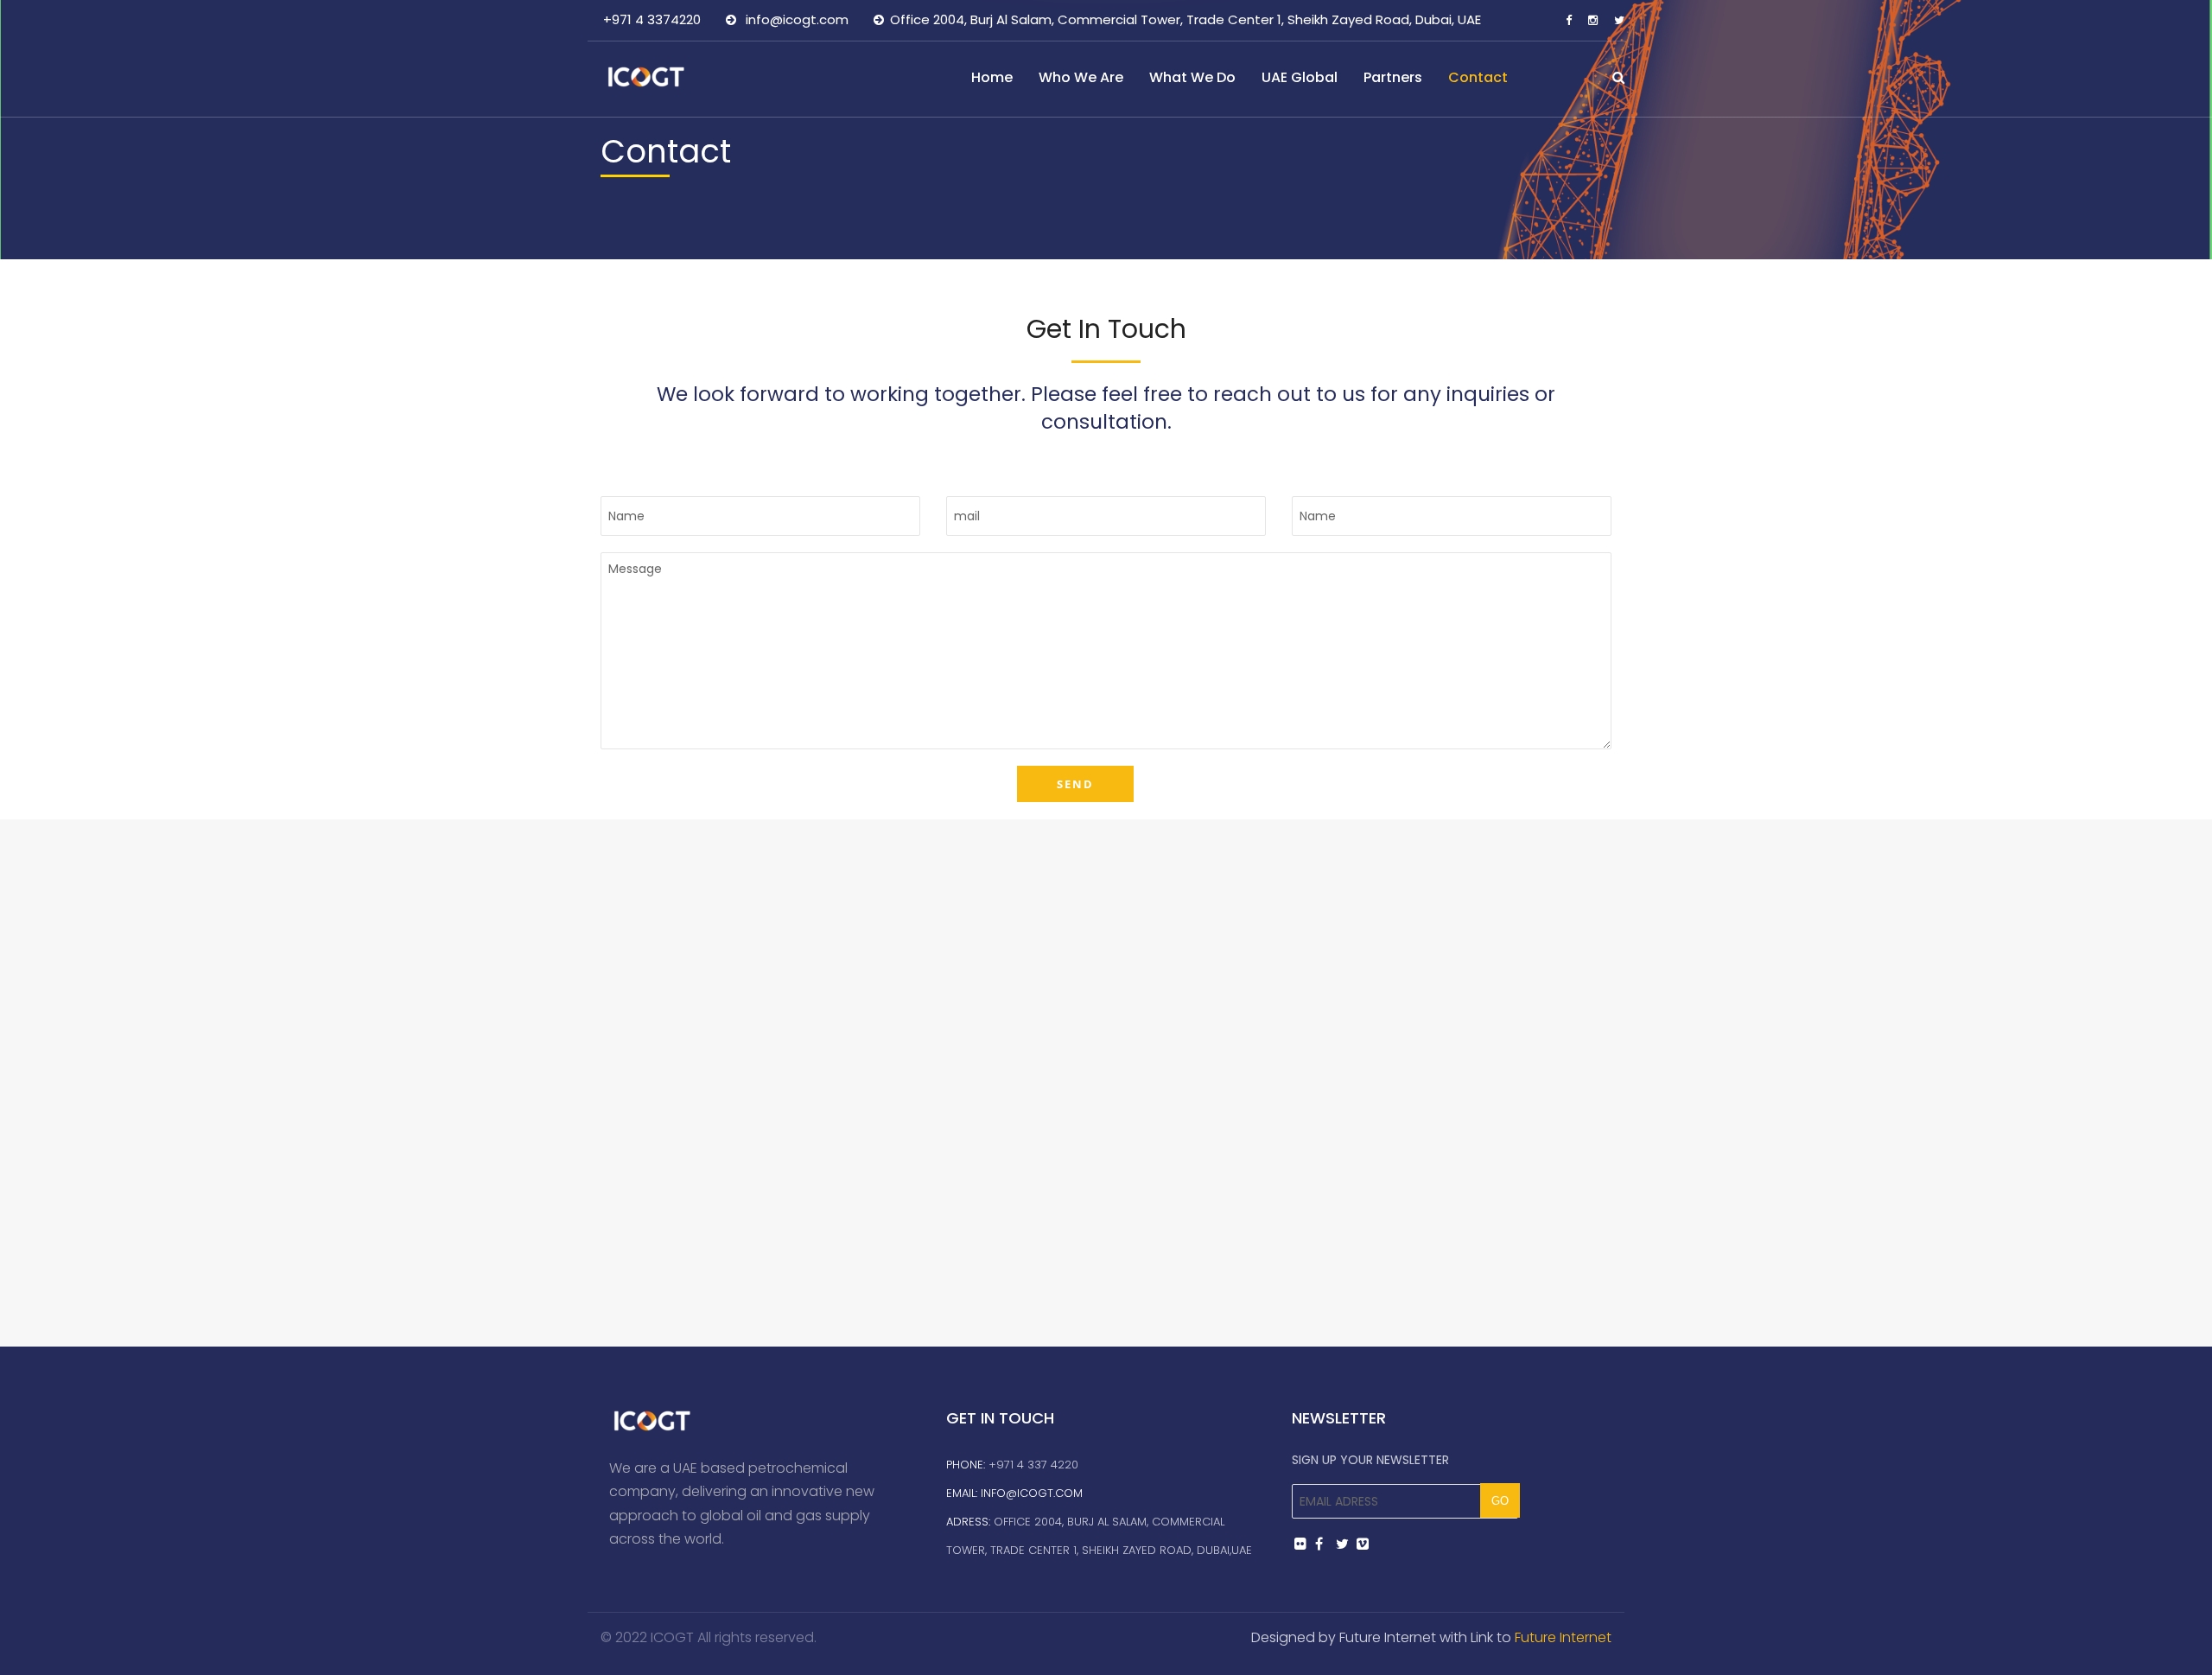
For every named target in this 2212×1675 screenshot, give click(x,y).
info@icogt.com (1032, 1493)
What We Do (1192, 77)
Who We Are (1081, 77)
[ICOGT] (653, 76)
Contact (1478, 77)
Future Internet (1563, 1637)
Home (992, 77)
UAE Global (1300, 77)
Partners (1393, 77)
